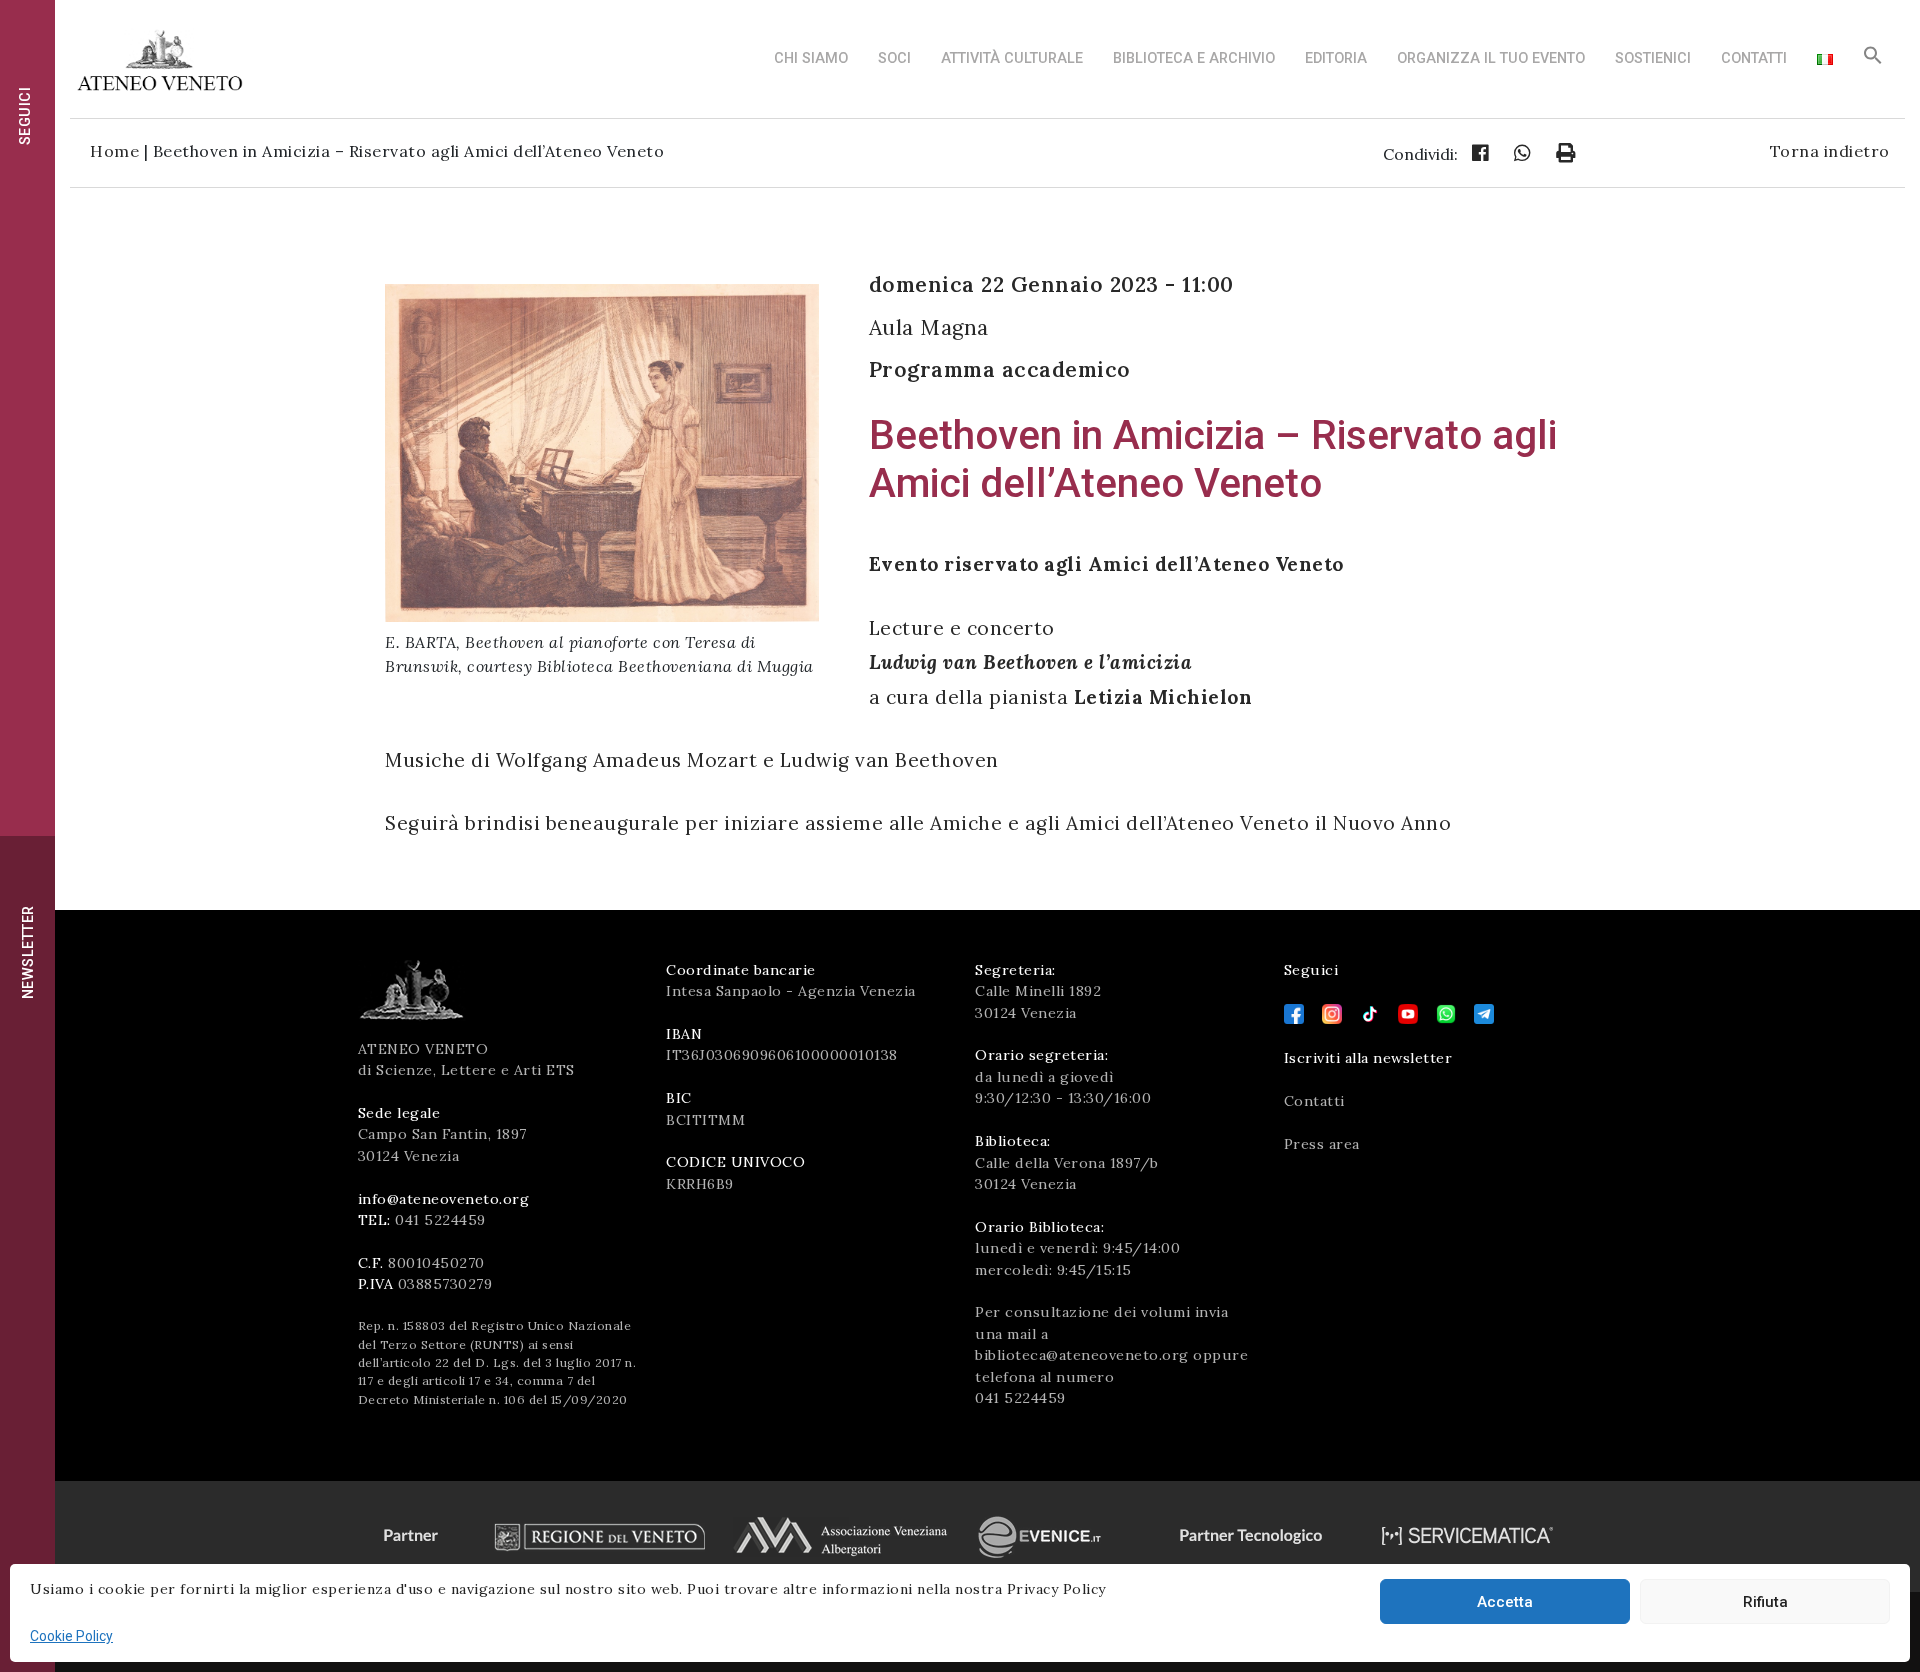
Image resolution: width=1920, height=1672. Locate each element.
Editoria (1336, 58)
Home (114, 151)
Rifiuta (1765, 1602)
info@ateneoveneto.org (444, 1199)
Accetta (1505, 1602)
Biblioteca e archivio (1194, 58)
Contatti (1754, 58)
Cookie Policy (71, 1636)
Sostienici (1653, 58)
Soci (894, 58)
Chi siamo (811, 58)
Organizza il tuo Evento (1491, 58)
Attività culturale (1012, 58)
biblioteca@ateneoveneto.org (1082, 1355)
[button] (1873, 60)
